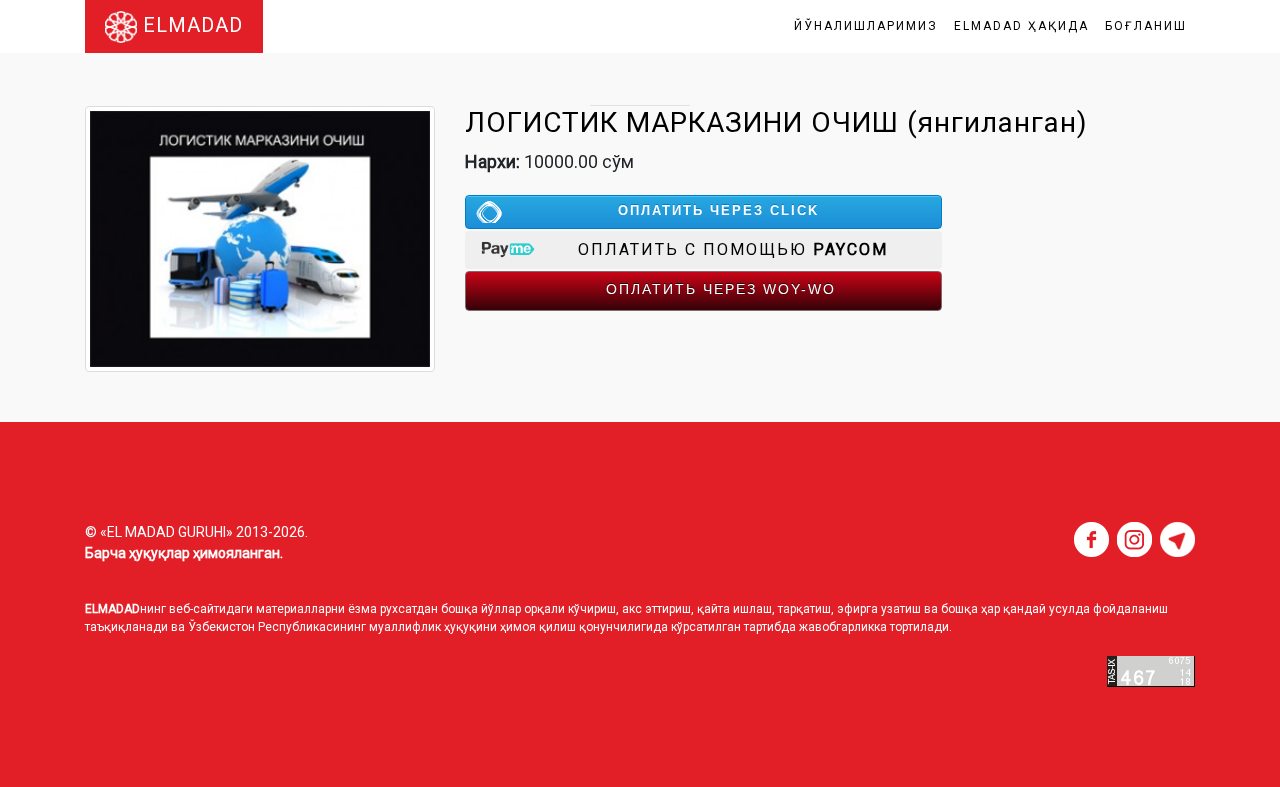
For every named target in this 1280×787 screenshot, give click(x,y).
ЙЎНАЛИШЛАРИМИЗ (866, 26)
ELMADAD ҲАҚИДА (1021, 26)
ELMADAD (190, 25)
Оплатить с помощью (733, 249)
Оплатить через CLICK (718, 210)
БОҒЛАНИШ (1146, 26)
